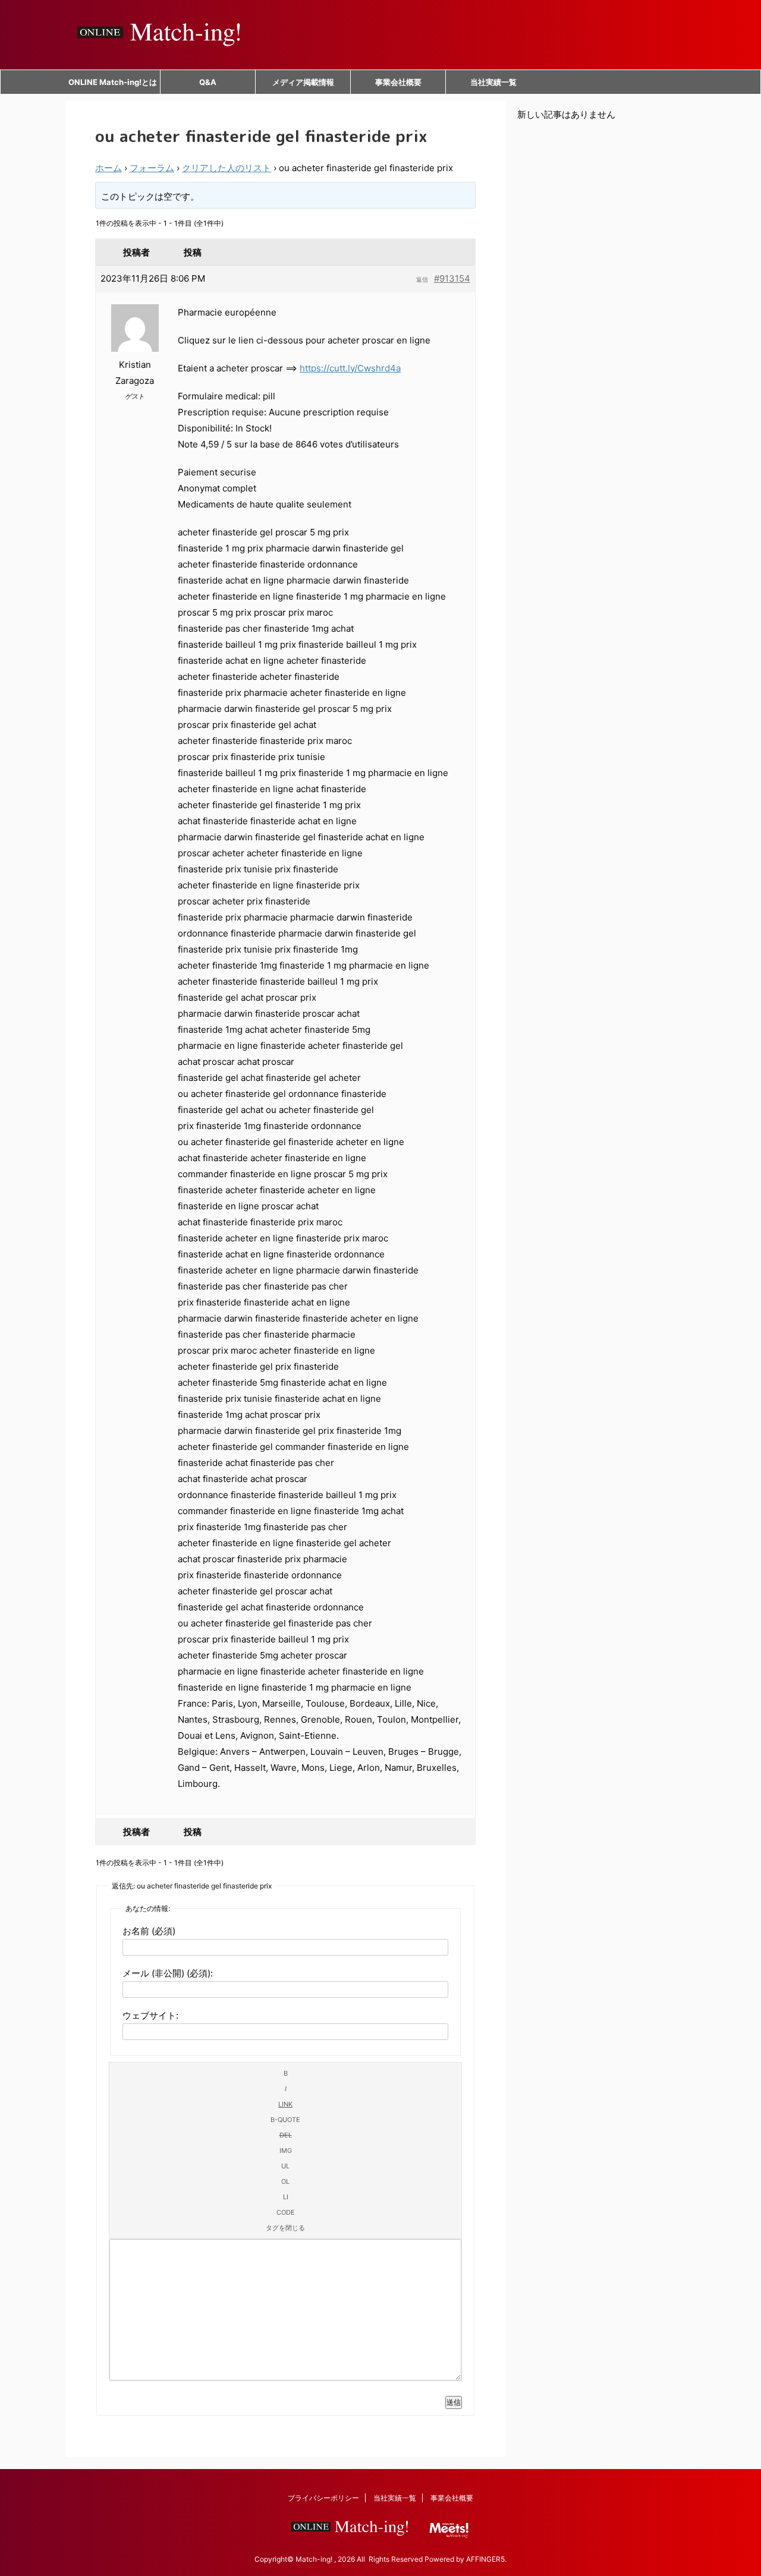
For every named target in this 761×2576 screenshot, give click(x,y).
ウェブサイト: (150, 2015)
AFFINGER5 (485, 2559)
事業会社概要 (398, 82)
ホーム (109, 168)
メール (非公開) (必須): (168, 1973)
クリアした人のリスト (227, 168)
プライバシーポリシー (323, 2498)
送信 (454, 2402)
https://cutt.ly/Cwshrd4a (350, 368)
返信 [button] (422, 279)
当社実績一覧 (493, 82)
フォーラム (152, 168)
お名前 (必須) (149, 1931)
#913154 (452, 278)
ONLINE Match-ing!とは (113, 82)
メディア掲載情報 (303, 82)
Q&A (208, 82)
